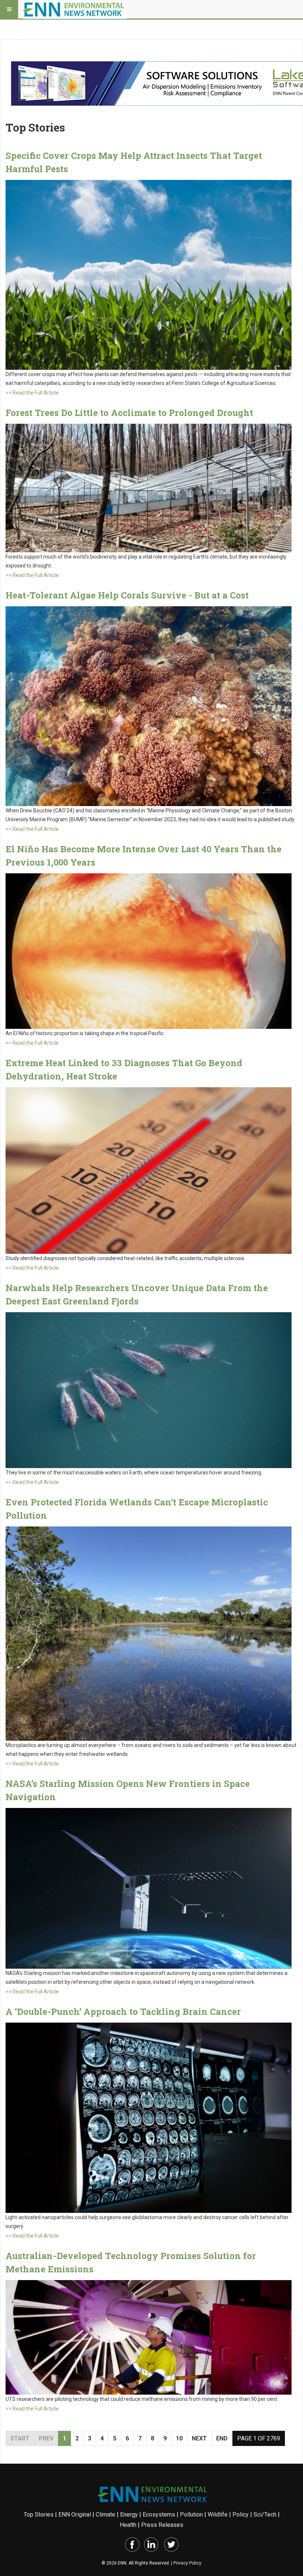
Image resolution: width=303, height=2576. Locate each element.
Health (128, 2525)
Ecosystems (159, 2514)
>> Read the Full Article (32, 393)
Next (199, 2438)
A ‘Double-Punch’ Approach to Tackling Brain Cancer (123, 2012)
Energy (129, 2514)
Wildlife (218, 2514)
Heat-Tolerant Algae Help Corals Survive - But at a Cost (127, 595)
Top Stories (39, 2514)
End (222, 2438)
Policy (241, 2514)
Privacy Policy (187, 2563)
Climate (105, 2514)
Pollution (191, 2514)
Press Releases (162, 2525)
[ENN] (75, 9)
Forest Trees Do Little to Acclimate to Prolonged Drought (129, 413)
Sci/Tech (265, 2514)
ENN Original (75, 2514)
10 (179, 2438)
